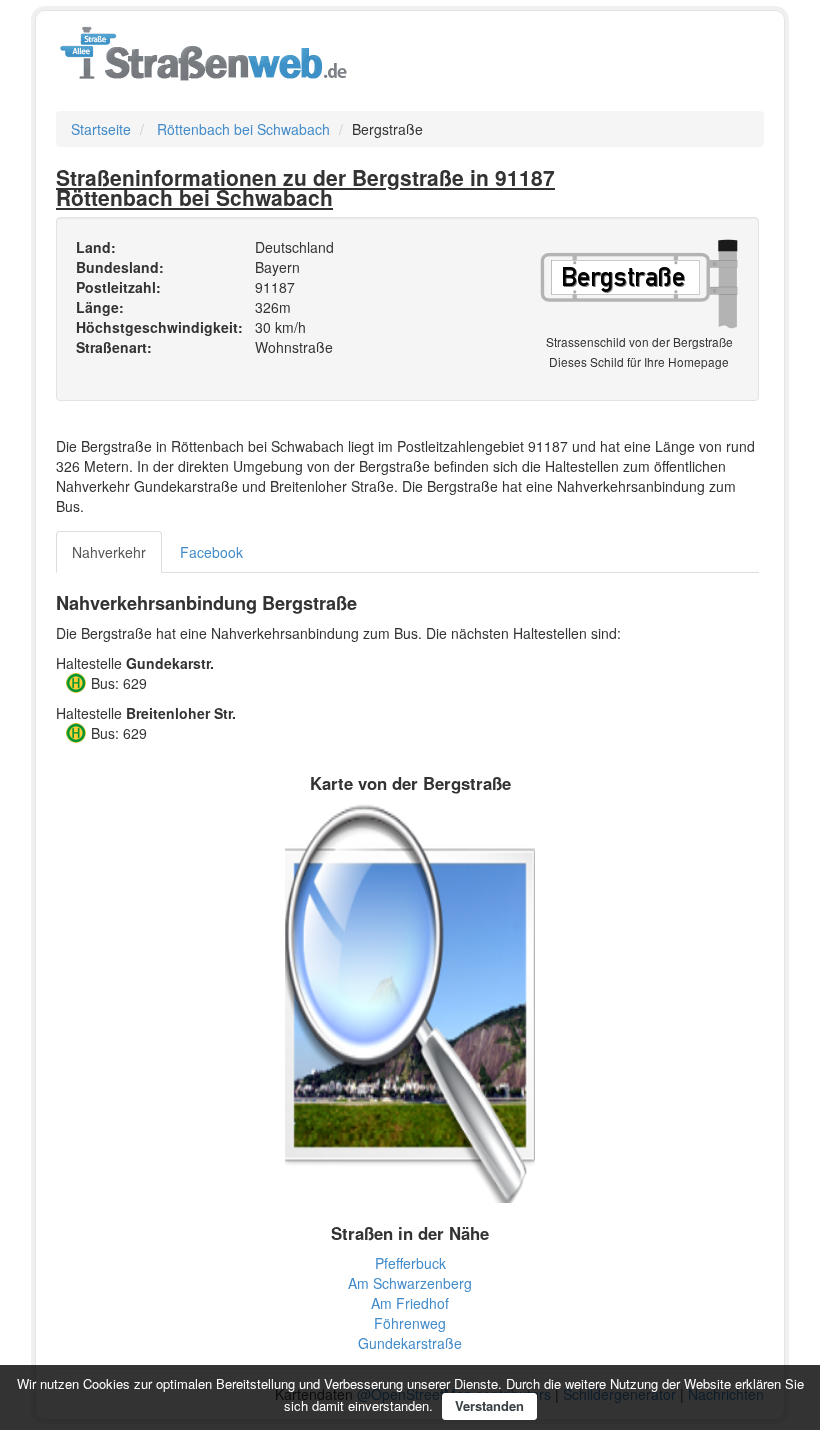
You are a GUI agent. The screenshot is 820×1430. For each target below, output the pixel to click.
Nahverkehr (109, 552)
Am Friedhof (410, 1303)
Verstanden (489, 1405)
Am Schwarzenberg (410, 1283)
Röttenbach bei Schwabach (243, 129)
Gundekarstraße (410, 1343)
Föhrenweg (410, 1323)
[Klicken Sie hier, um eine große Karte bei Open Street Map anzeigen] (410, 1001)
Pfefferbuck (410, 1263)
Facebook (211, 552)
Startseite (101, 129)
